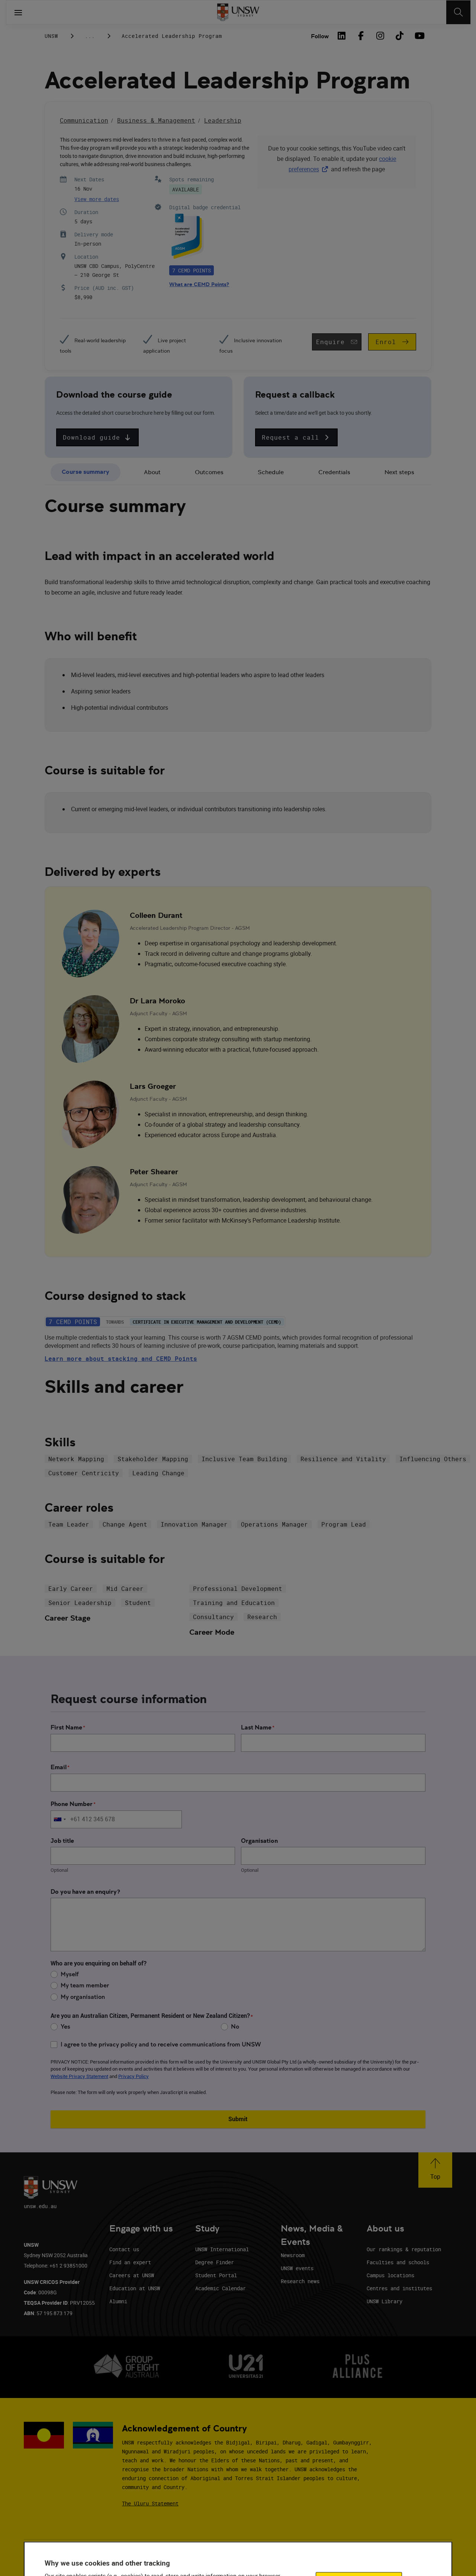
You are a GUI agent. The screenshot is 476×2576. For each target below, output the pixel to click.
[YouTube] (419, 36)
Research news (300, 2281)
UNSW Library (385, 2301)
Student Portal (216, 2275)
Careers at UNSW (132, 2275)
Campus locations (390, 2275)
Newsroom (293, 2255)
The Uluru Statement (150, 2503)
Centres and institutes (399, 2288)
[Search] (458, 12)
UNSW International (222, 2249)
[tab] (86, 473)
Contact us (124, 2249)
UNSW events (297, 2268)
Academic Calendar (221, 2288)
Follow (320, 36)
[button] (97, 437)
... (90, 36)
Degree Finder (215, 2262)
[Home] (238, 12)
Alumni (118, 2301)
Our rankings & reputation (404, 2249)
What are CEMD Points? (199, 284)
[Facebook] (361, 36)
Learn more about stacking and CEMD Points (121, 1359)
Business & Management (156, 120)
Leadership (223, 120)
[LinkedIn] (341, 36)
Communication (84, 120)
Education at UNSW (135, 2288)
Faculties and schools (398, 2262)
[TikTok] (399, 36)
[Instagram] (380, 36)
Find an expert (130, 2262)
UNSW (51, 36)
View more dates (97, 199)
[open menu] (18, 12)
